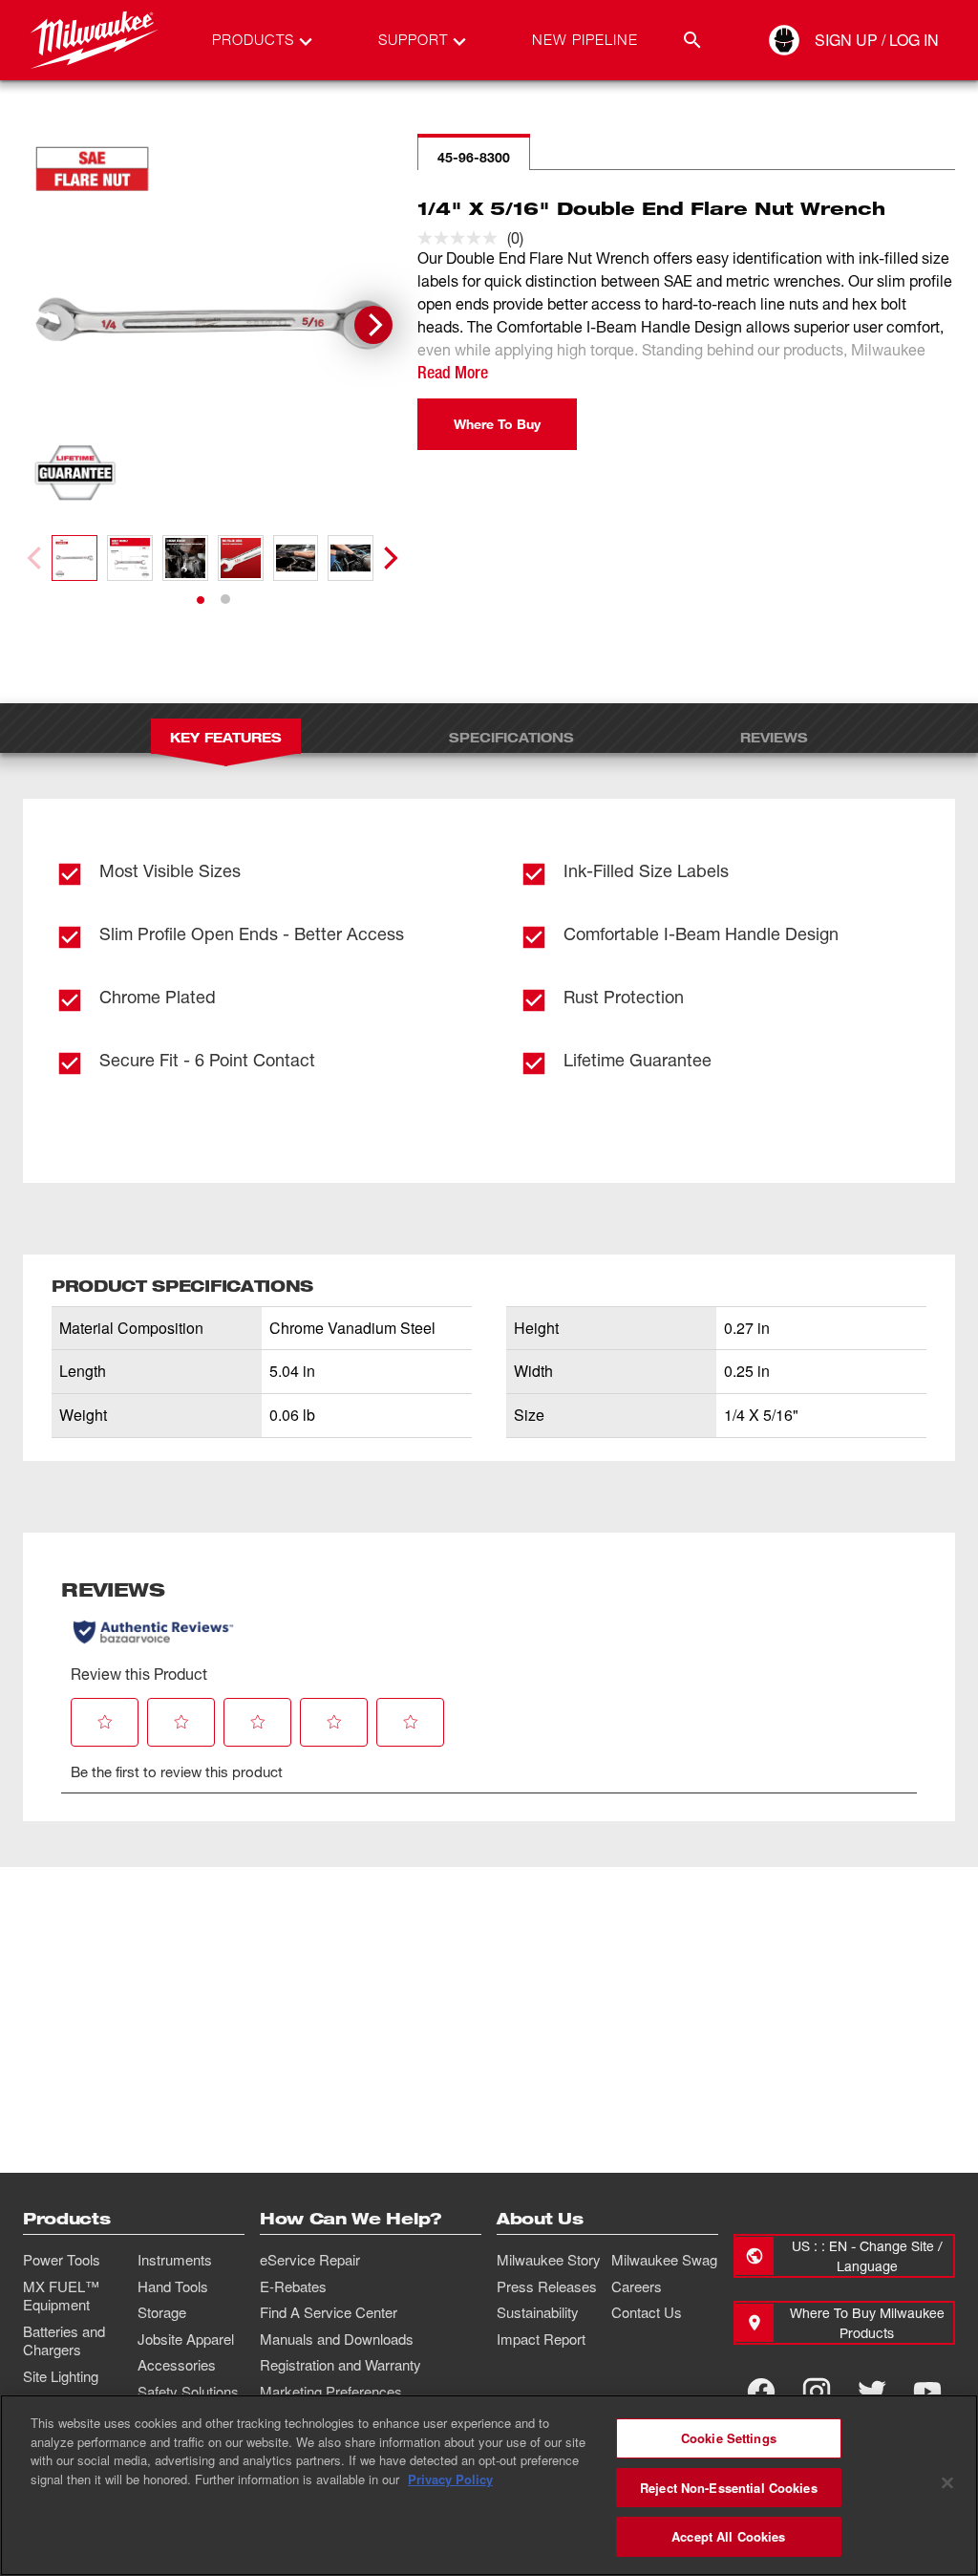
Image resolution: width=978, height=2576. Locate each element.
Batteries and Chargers (64, 2341)
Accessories (177, 2365)
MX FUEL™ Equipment (61, 2296)
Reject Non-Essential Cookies (729, 2488)
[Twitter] (872, 2392)
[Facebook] (761, 2392)
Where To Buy (497, 424)
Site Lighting (61, 2376)
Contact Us (647, 2312)
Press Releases (547, 2286)
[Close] (947, 2483)
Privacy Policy (450, 2479)
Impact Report (541, 2339)
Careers (637, 2286)
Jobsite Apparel (186, 2339)
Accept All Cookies (728, 2536)
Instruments (175, 2260)
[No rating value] (462, 238)
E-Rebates (293, 2286)
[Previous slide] (36, 558)
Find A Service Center (329, 2312)
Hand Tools (173, 2286)
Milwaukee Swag (664, 2260)
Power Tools (62, 2260)
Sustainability (538, 2312)
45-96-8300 (474, 157)
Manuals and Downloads (337, 2339)
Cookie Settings (729, 2438)
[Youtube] (927, 2392)
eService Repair (310, 2260)
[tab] (201, 600)
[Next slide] (373, 325)
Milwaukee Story (549, 2260)
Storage (162, 2312)
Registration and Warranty (340, 2365)
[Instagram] (817, 2392)
